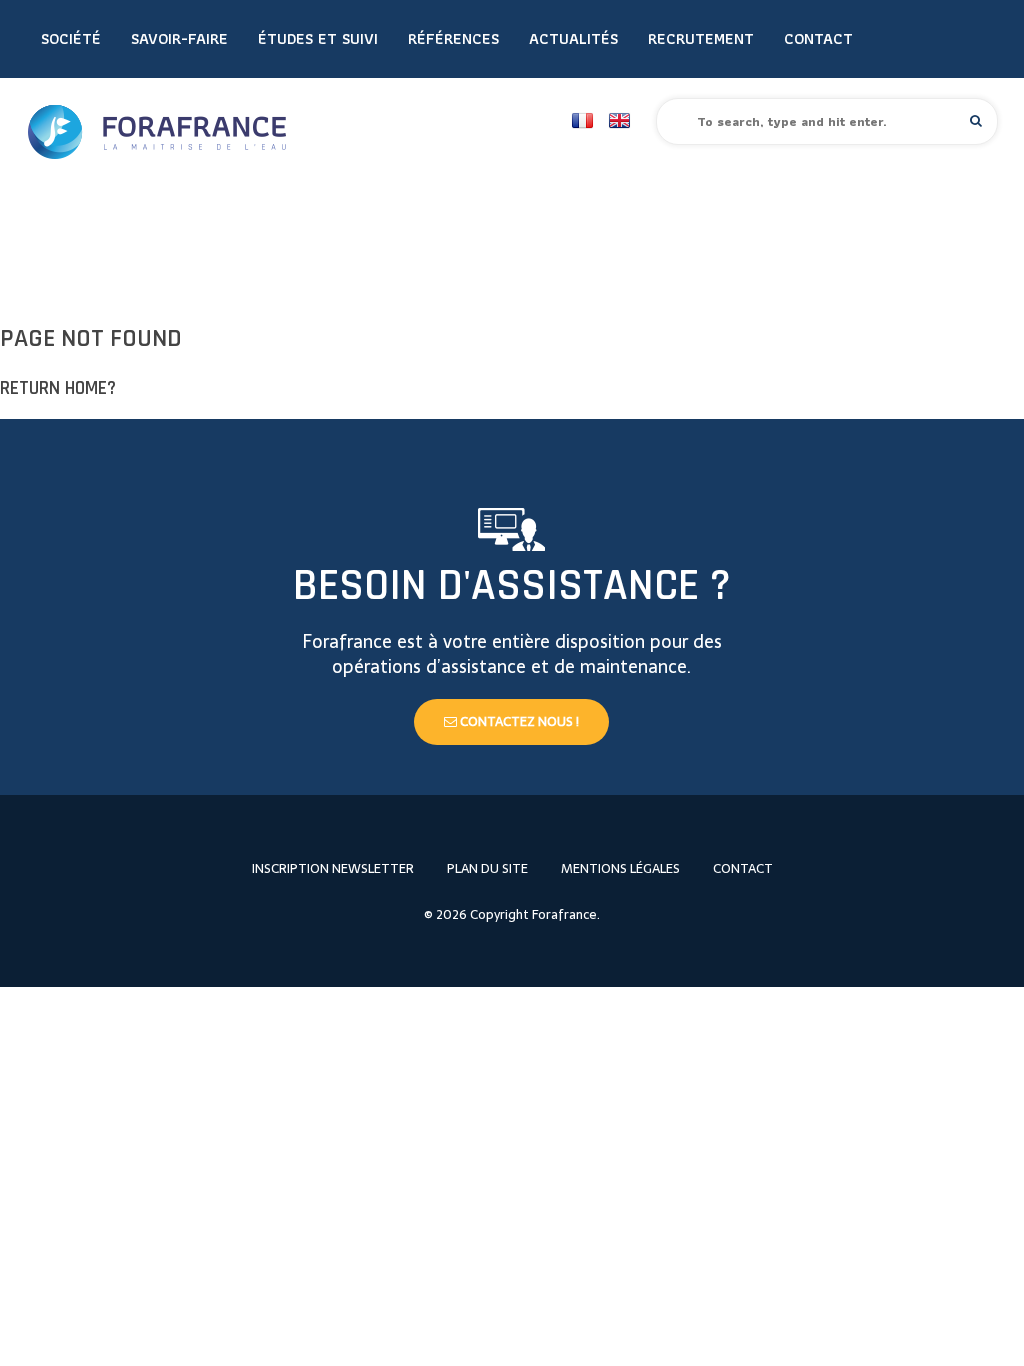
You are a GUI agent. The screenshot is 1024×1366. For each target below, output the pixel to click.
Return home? (58, 388)
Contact (818, 38)
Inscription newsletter (333, 868)
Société (71, 38)
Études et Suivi (318, 38)
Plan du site (487, 868)
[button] (976, 120)
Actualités (573, 38)
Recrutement (701, 38)
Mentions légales (620, 868)
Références (453, 38)
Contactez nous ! (518, 721)
